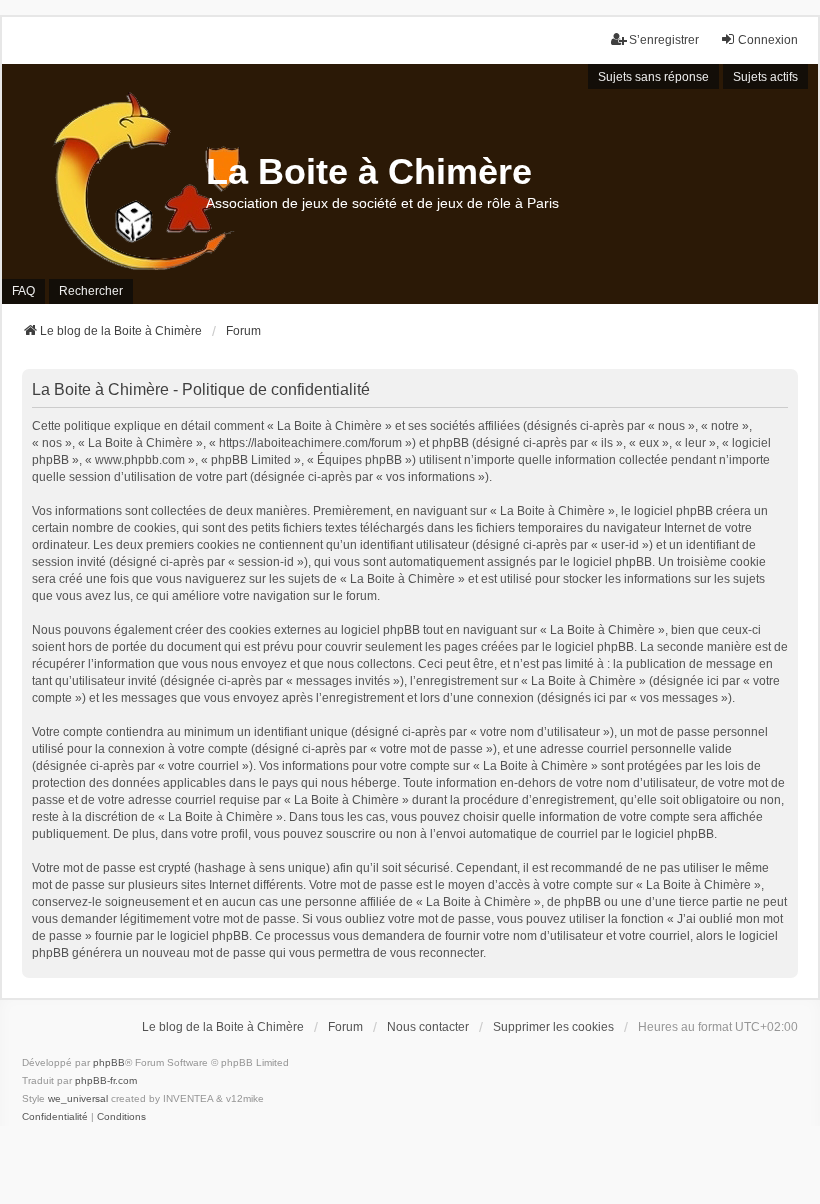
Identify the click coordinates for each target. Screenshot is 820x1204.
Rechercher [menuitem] (91, 291)
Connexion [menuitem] (768, 40)
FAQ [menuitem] (23, 291)
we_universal (78, 1098)
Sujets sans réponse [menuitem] (653, 77)
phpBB (109, 1062)
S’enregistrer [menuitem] (664, 40)
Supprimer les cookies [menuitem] (553, 1027)
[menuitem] (55, 1117)
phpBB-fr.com (106, 1080)
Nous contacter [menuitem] (428, 1027)
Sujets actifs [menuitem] (765, 77)
